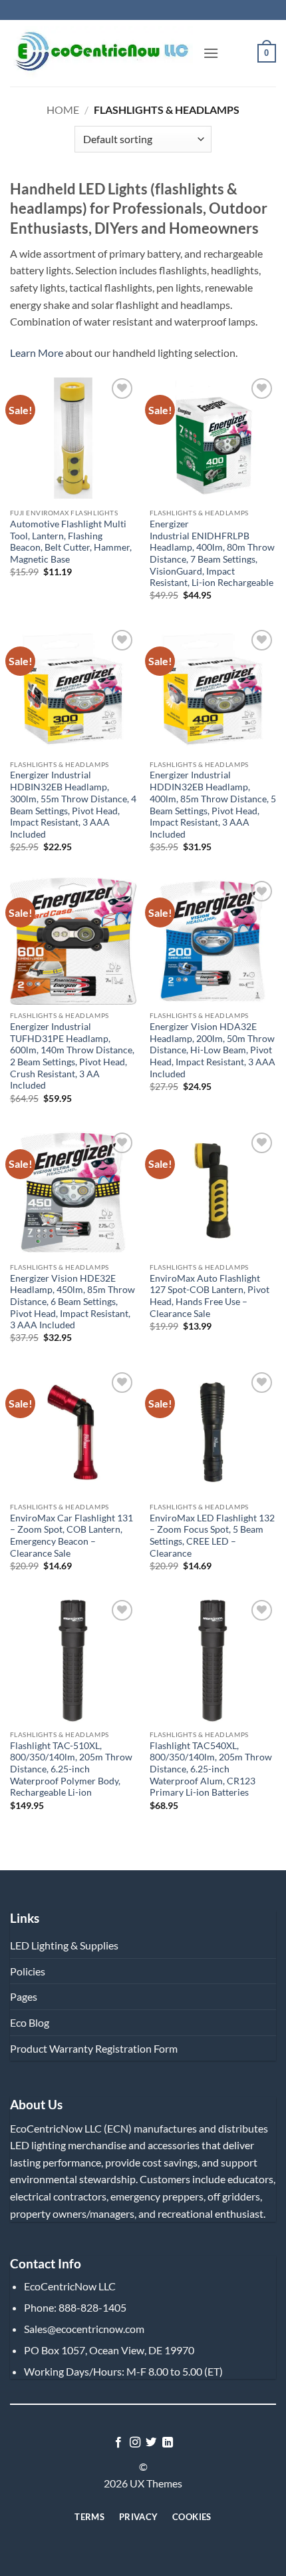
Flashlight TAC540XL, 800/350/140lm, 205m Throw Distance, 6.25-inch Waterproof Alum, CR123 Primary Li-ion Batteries (211, 1769)
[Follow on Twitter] (151, 2443)
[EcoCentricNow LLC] (101, 54)
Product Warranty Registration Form (94, 2048)
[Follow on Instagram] (135, 2443)
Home (63, 110)
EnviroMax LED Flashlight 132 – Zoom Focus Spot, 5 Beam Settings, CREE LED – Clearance (212, 1536)
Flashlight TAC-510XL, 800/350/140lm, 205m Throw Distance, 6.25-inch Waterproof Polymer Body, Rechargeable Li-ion (71, 1769)
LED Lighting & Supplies (64, 1945)
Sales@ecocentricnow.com (84, 2329)
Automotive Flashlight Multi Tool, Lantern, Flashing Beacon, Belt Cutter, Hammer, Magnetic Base (71, 542)
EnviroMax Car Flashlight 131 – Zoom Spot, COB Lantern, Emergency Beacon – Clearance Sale (71, 1536)
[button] (211, 53)
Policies (28, 1971)
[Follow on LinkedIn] (168, 2443)
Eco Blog (30, 2022)
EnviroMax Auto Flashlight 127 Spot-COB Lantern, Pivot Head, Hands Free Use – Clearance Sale (210, 1296)
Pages (24, 1996)
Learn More (37, 353)
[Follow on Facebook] (118, 2443)
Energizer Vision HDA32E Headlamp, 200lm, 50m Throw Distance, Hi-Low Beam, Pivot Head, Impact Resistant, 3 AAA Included (213, 1050)
